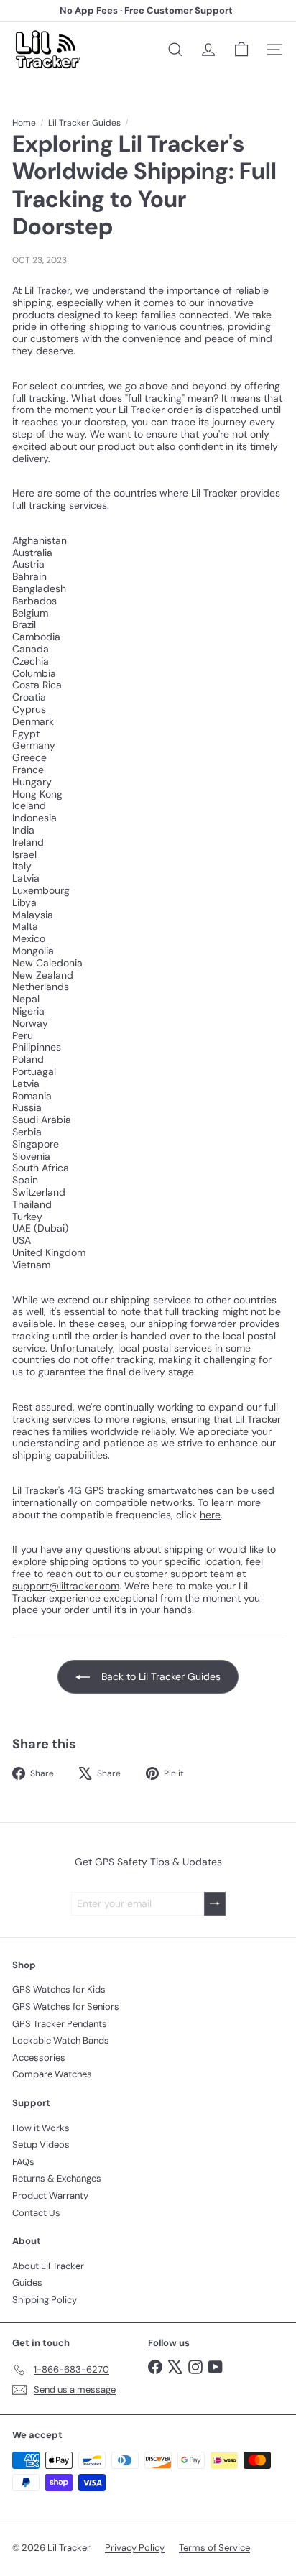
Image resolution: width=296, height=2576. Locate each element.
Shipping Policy (45, 2300)
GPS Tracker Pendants (60, 2024)
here (210, 1515)
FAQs (23, 2162)
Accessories (39, 2058)
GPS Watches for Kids (59, 1989)
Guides (27, 2282)
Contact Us (36, 2213)
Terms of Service (214, 2548)
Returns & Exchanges (57, 2178)
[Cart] (241, 50)
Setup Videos (41, 2145)
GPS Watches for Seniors (66, 2007)
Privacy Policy (135, 2548)
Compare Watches (52, 2074)
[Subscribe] (215, 1904)
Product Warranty (50, 2196)
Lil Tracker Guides (84, 123)
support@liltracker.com (66, 1586)
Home (24, 123)
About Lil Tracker (48, 2266)
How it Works (41, 2128)
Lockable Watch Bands (61, 2040)
